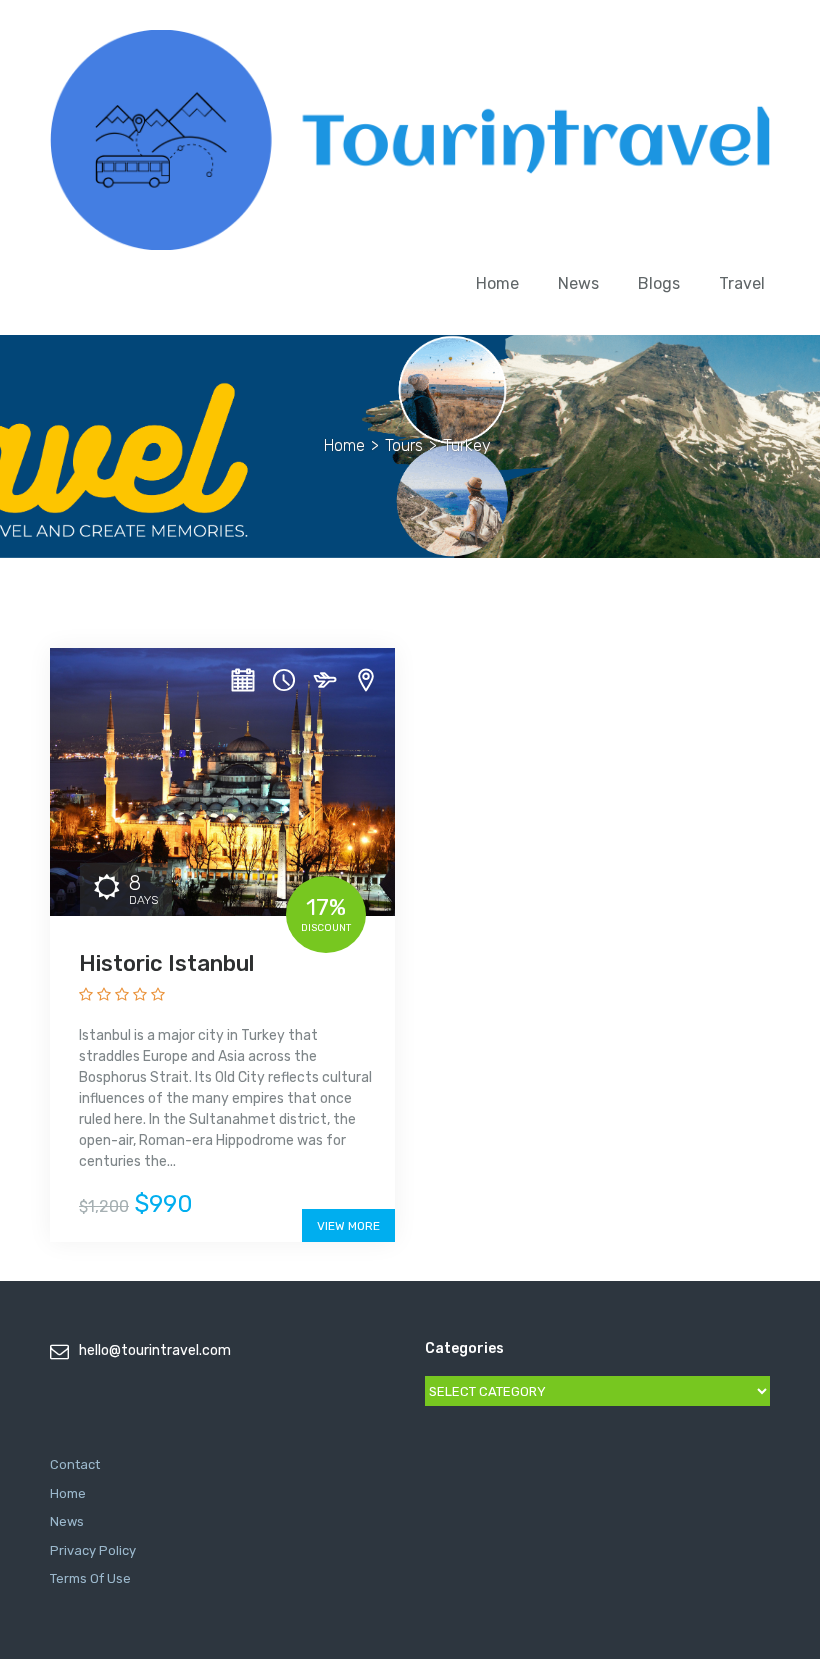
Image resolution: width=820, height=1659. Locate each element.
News (578, 283)
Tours (404, 445)
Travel (742, 283)
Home (497, 283)
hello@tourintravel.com (155, 1350)
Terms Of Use (90, 1578)
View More (348, 1226)
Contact (75, 1464)
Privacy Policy (93, 1550)
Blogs (659, 283)
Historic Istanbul (166, 963)
